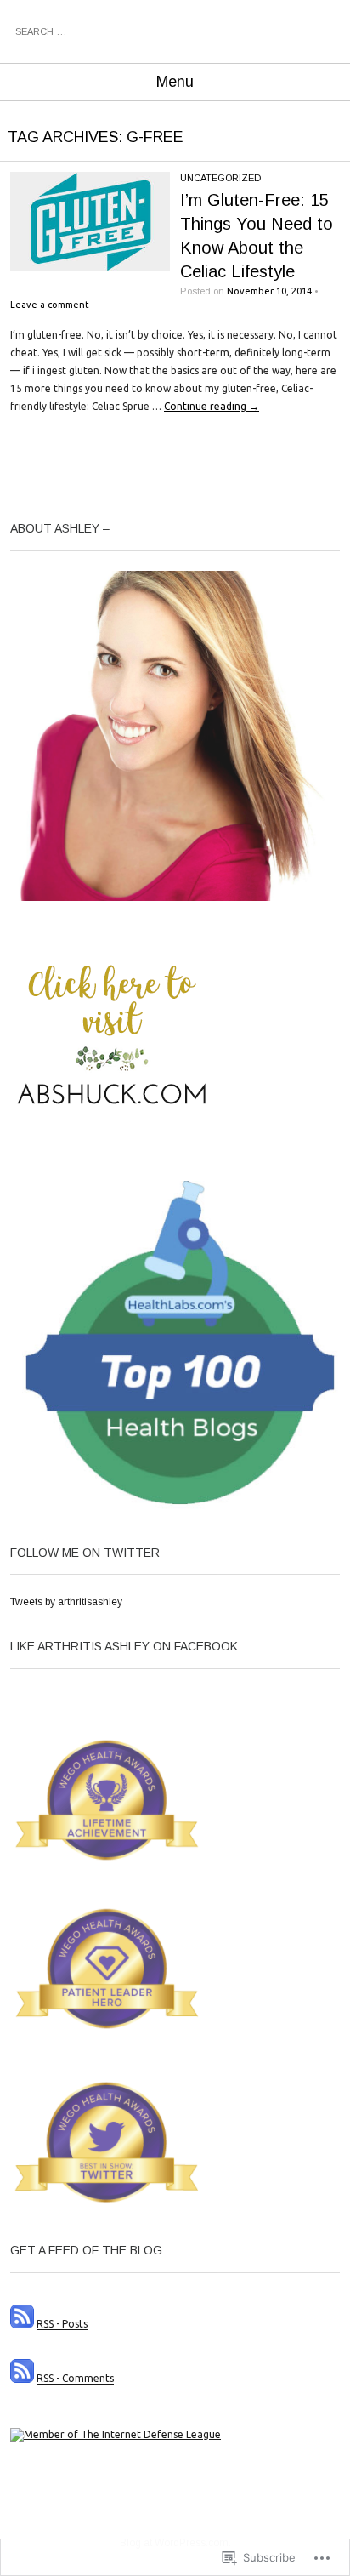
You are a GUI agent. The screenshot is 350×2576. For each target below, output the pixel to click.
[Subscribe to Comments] (22, 2379)
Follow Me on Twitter (85, 1553)
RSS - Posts (62, 2325)
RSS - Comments (75, 2379)
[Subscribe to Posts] (22, 2325)
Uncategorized (220, 178)
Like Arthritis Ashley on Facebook (124, 1646)
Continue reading (212, 406)
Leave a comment (50, 305)
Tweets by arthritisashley (66, 1602)
